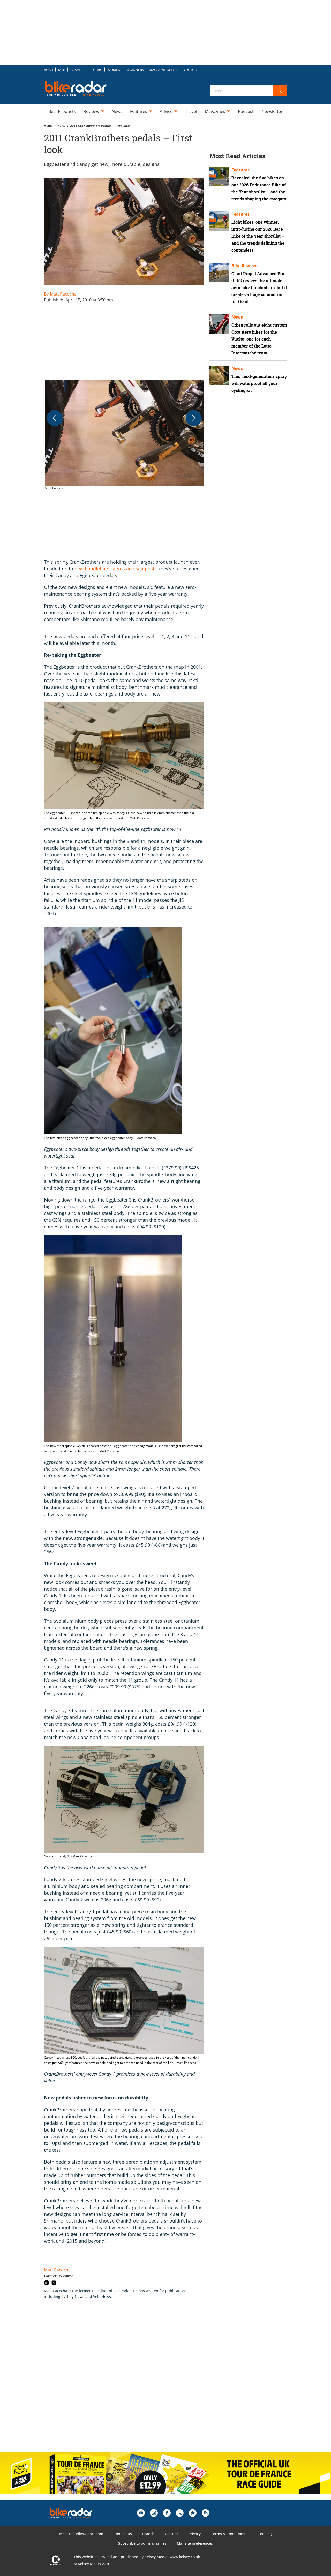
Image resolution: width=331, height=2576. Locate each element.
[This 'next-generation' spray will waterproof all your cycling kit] (219, 375)
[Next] (194, 418)
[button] (124, 435)
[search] (280, 91)
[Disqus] (129, 2381)
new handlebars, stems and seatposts (116, 569)
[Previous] (55, 418)
